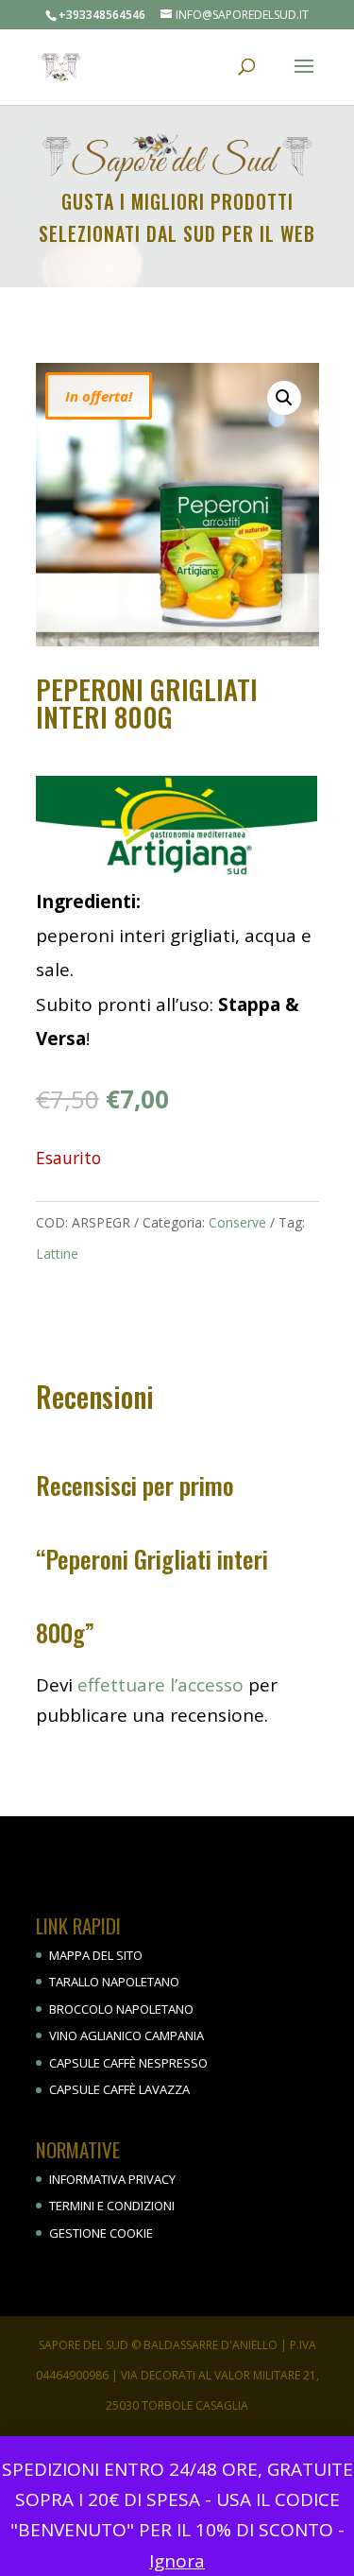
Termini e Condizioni (112, 2206)
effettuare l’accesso (160, 1685)
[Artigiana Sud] (177, 831)
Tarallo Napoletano (114, 1982)
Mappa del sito (96, 1955)
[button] (284, 398)
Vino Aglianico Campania (126, 2035)
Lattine (57, 1254)
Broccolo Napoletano (121, 2009)
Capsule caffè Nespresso (128, 2063)
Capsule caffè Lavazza (119, 2089)
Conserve (237, 1222)
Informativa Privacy (112, 2179)
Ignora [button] (177, 2561)
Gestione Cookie (101, 2233)
